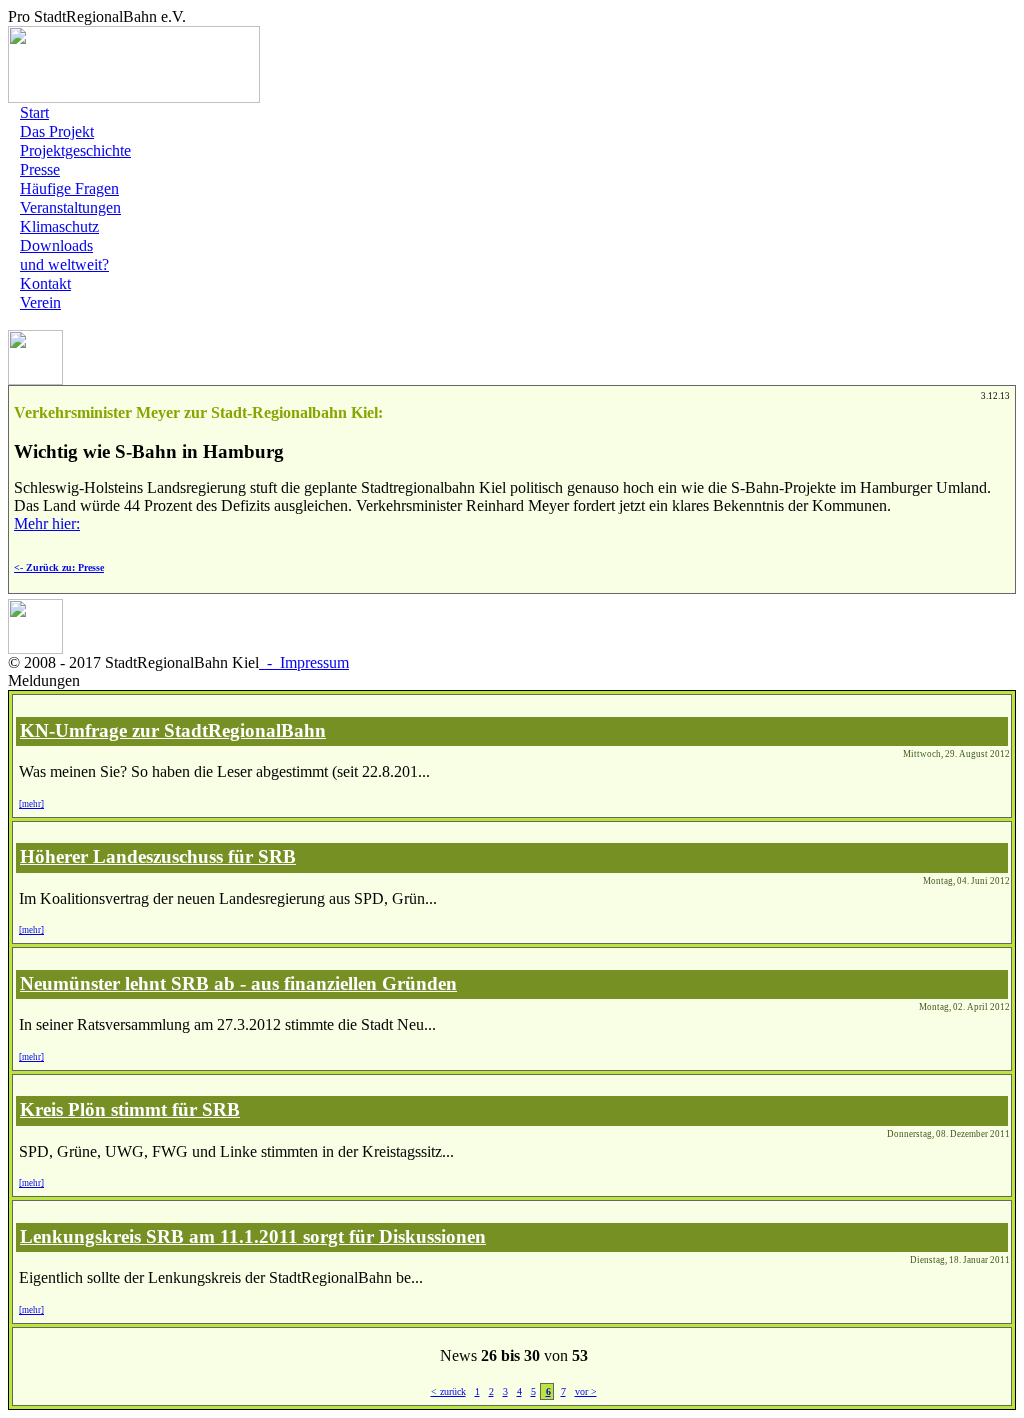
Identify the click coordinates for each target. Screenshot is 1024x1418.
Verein (40, 302)
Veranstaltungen (70, 207)
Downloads (56, 245)
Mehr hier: (47, 523)
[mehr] (31, 804)
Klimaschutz (59, 226)
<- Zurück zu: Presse (59, 567)
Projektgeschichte (75, 150)
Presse (40, 169)
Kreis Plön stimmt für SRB (130, 1109)
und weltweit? (64, 264)
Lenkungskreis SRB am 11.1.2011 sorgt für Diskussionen (253, 1236)
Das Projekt (57, 131)
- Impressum (304, 662)
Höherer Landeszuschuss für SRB (158, 856)
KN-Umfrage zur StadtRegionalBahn (173, 730)
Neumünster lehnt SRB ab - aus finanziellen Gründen (238, 983)
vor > (586, 1391)
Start (34, 112)
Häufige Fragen (69, 188)
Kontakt (45, 283)
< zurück (448, 1391)
